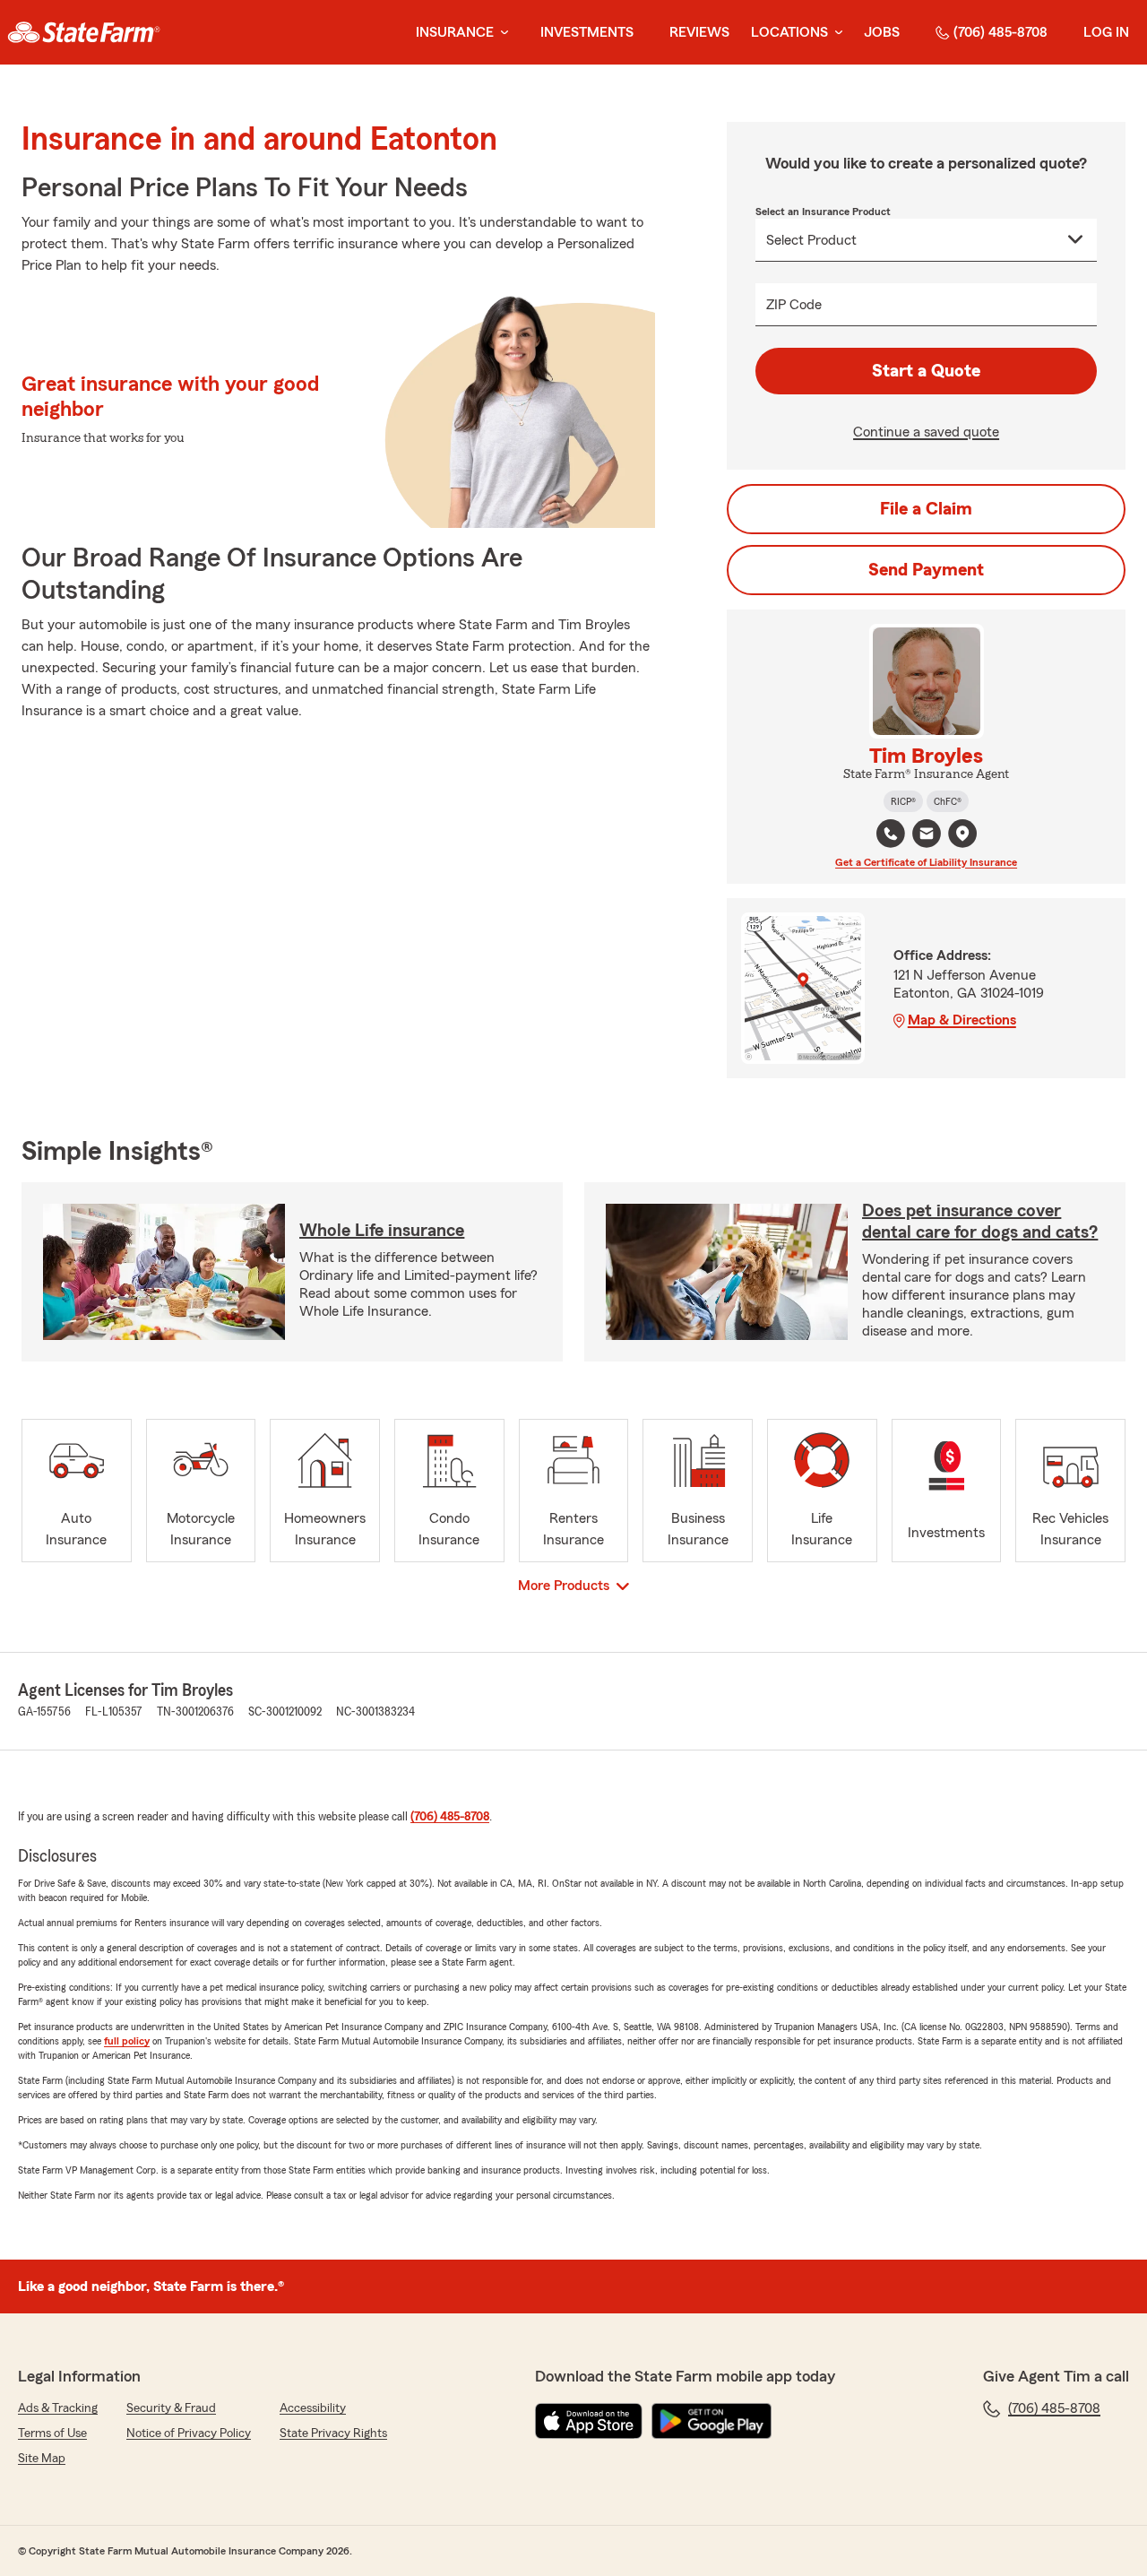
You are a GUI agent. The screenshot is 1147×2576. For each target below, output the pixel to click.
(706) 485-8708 (1000, 32)
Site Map (42, 2459)
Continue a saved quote (926, 432)
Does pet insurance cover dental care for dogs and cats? (980, 1222)
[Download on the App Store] (589, 2421)
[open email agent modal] (927, 836)
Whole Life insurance (382, 1231)
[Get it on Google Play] (711, 2421)
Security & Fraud (171, 2408)
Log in (1106, 32)
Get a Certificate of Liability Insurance (926, 862)
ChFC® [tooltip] (948, 801)
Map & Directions (962, 1020)
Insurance (455, 32)
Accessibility (313, 2408)
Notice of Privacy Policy (189, 2433)
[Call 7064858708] (891, 834)
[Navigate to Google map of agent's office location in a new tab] (962, 834)
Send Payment (926, 570)
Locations (789, 32)
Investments (587, 32)
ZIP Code (794, 305)
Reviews (699, 32)
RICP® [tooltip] (903, 801)
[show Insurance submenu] (501, 33)
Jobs (882, 32)
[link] (84, 32)
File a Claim (926, 509)
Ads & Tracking (58, 2408)
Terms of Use (52, 2433)
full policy (127, 2041)
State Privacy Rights (333, 2433)
